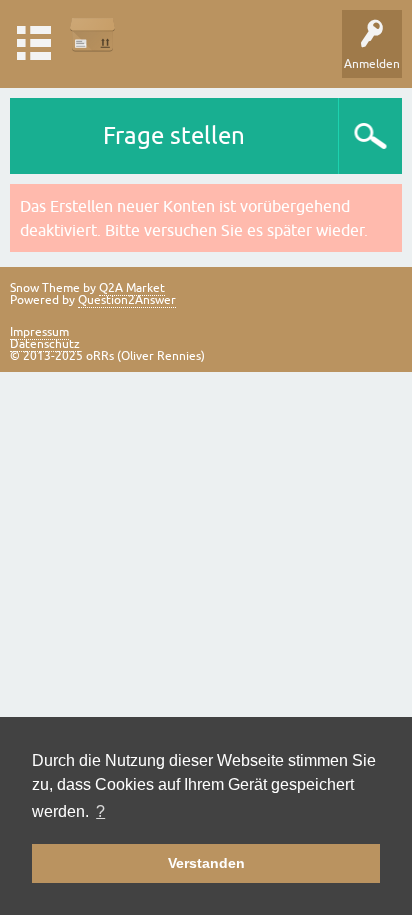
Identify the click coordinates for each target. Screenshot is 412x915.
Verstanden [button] (206, 863)
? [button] (100, 811)
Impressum (39, 332)
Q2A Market (132, 288)
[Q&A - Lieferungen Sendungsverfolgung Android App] (92, 34)
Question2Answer (127, 300)
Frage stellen (174, 135)
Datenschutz (45, 344)
